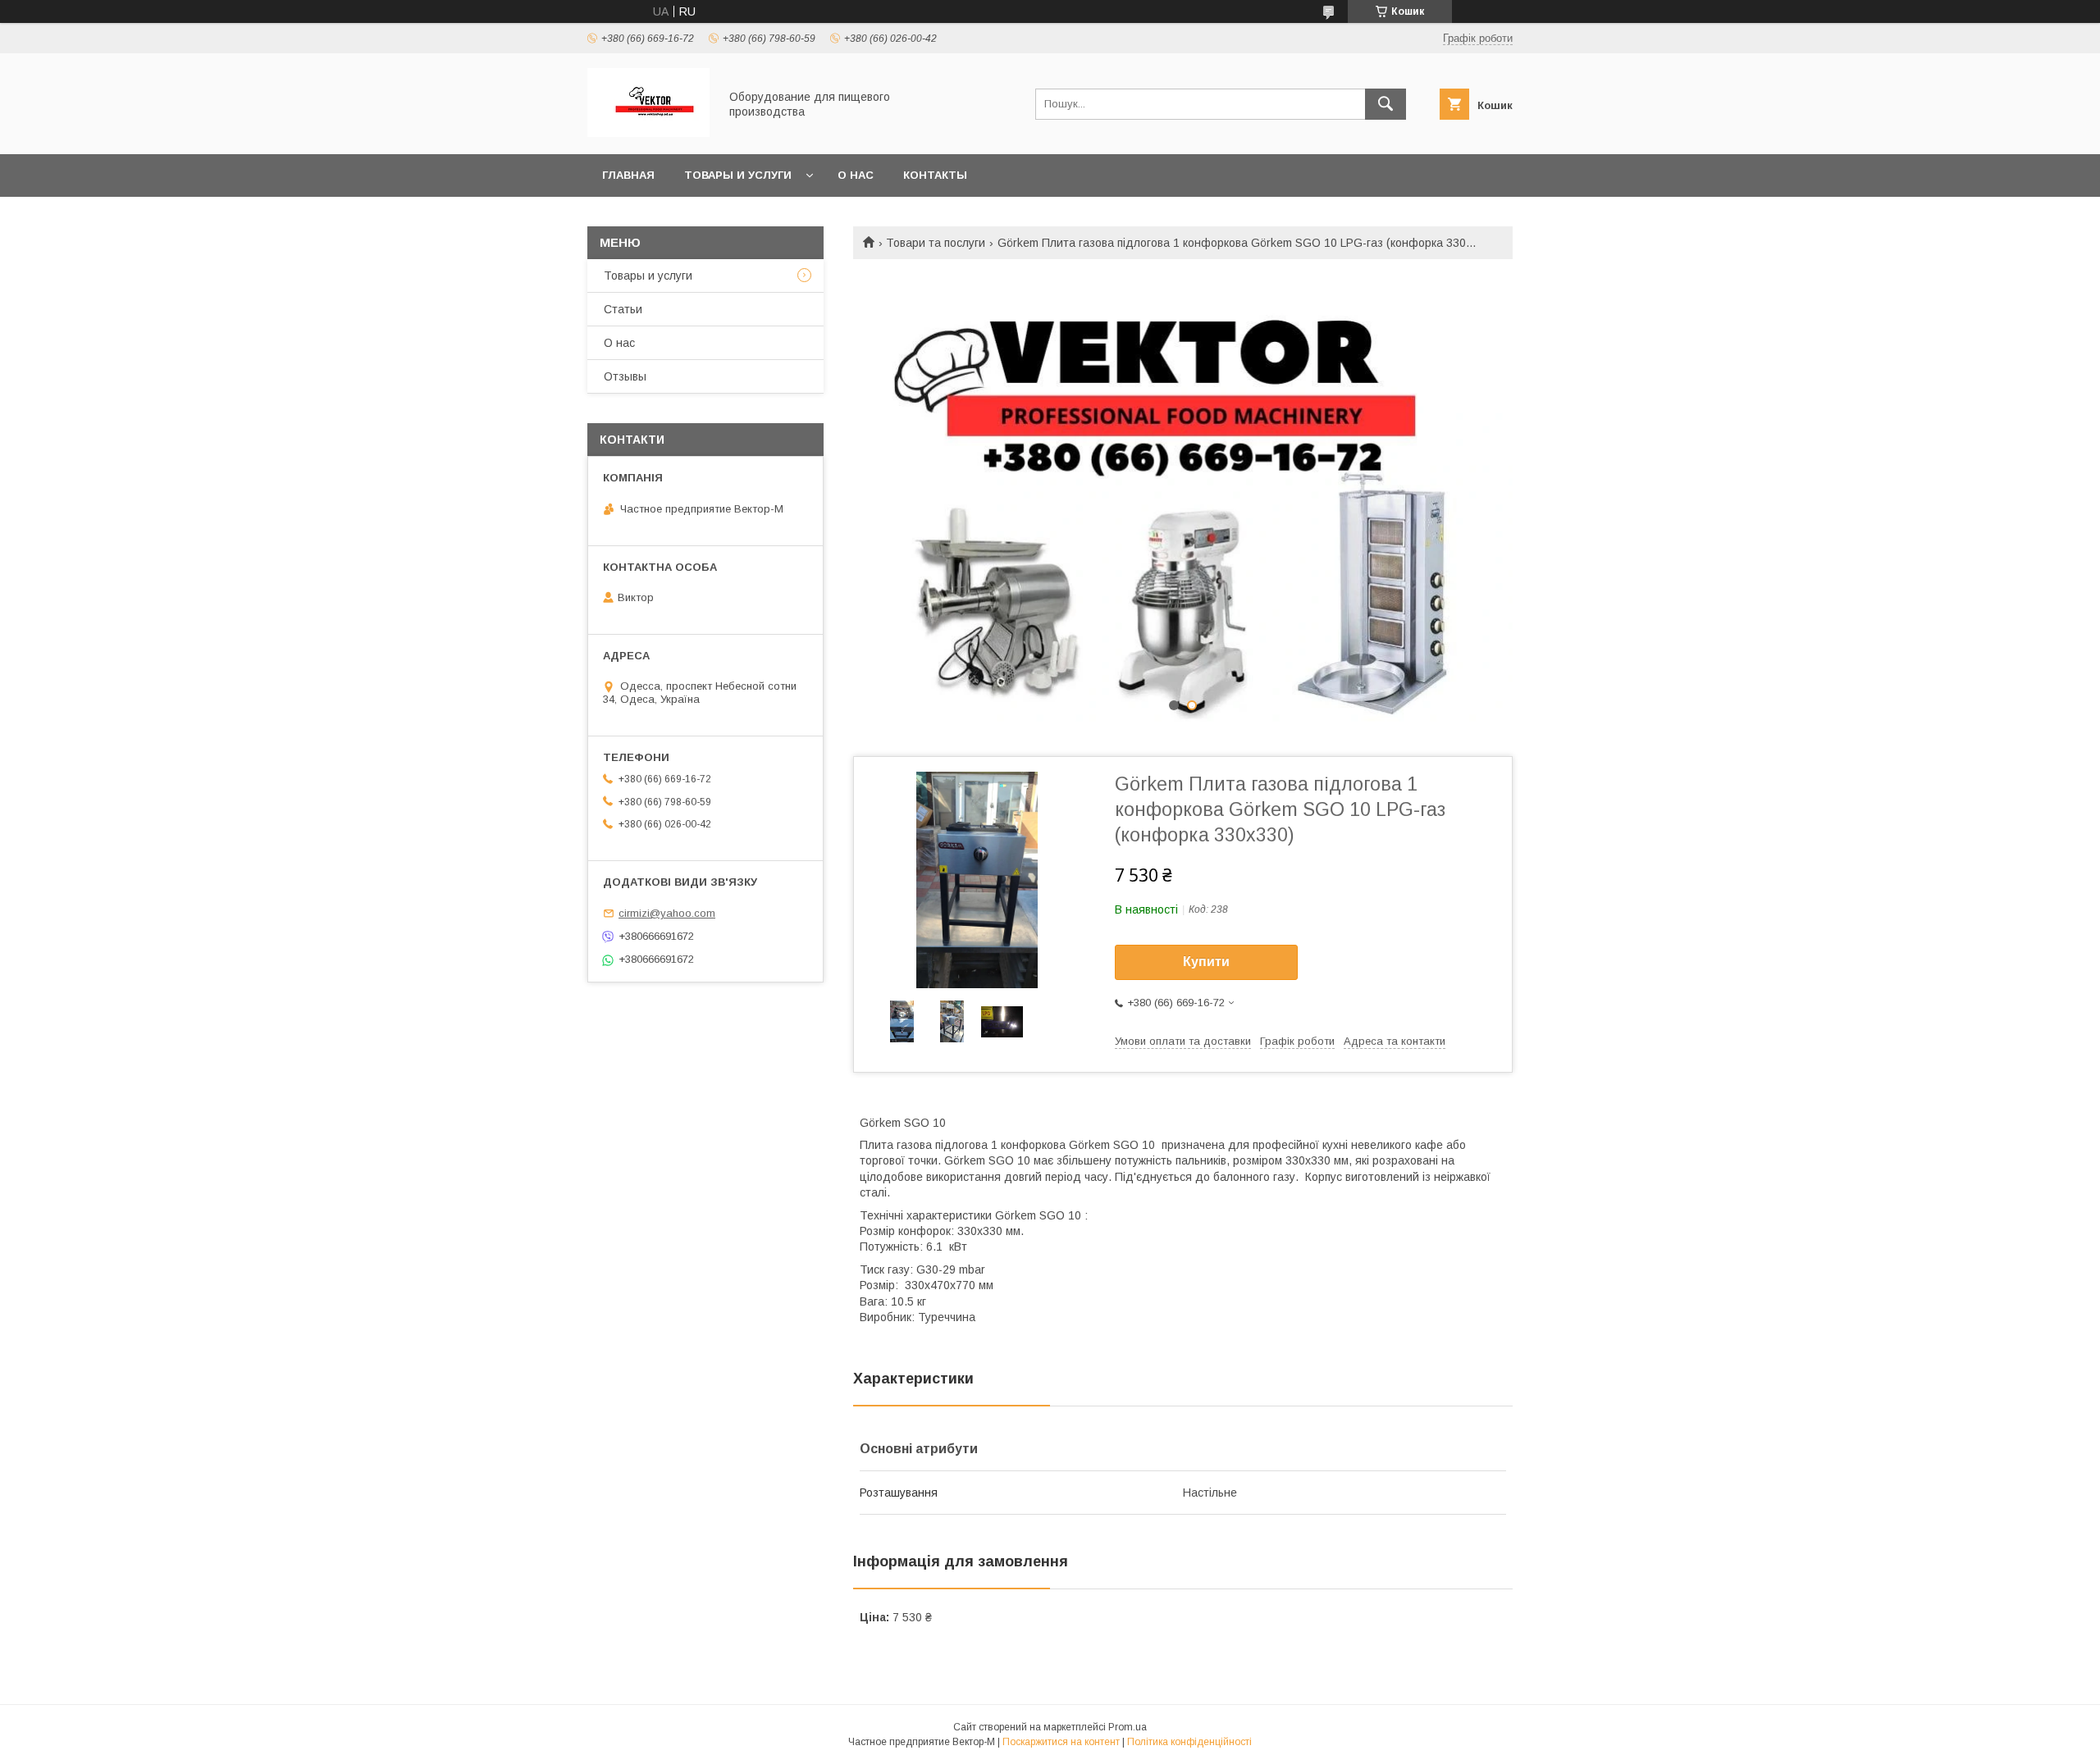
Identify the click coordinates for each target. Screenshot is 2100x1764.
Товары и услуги (738, 175)
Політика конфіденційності (1189, 1742)
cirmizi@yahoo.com (667, 913)
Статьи (623, 309)
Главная (628, 175)
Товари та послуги (936, 243)
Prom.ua (1128, 1727)
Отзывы (625, 376)
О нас (856, 175)
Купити (1206, 962)
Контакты (935, 175)
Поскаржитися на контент (1061, 1742)
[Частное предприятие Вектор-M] (648, 133)
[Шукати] (1386, 104)
